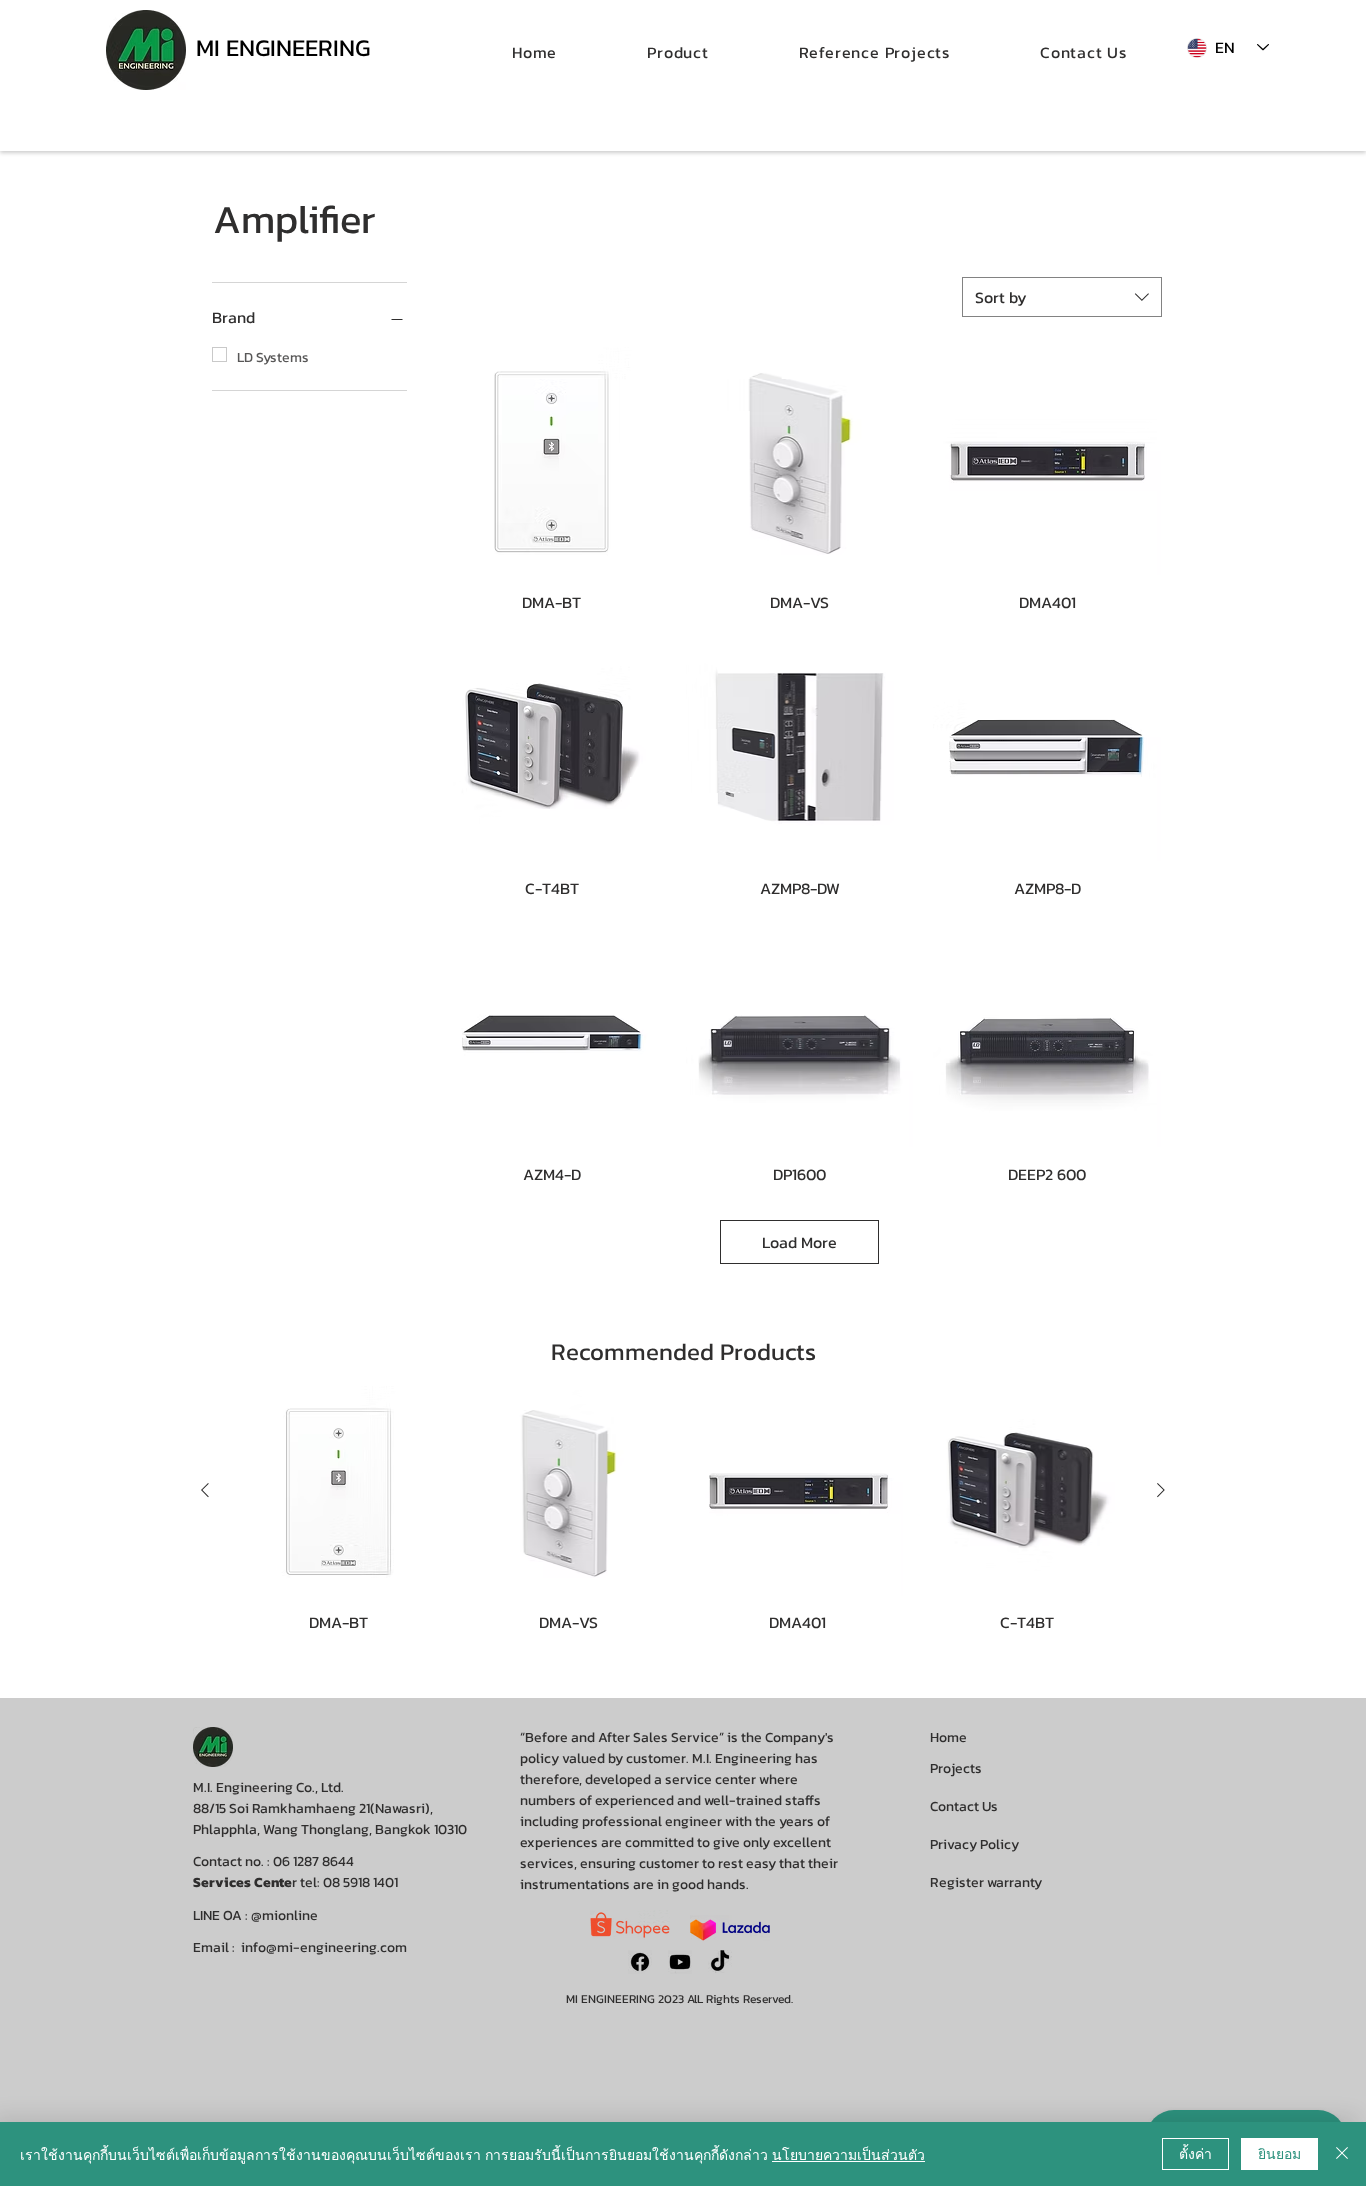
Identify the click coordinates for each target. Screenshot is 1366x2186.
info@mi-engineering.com (324, 1947)
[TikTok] (720, 1962)
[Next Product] (1161, 1490)
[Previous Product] (205, 1490)
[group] (683, 1509)
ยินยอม (1279, 2153)
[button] (678, 52)
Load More (799, 1242)
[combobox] (1062, 297)
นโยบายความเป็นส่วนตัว (848, 2154)
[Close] (1342, 2154)
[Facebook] (640, 1962)
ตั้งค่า (1195, 2153)
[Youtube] (680, 1962)
